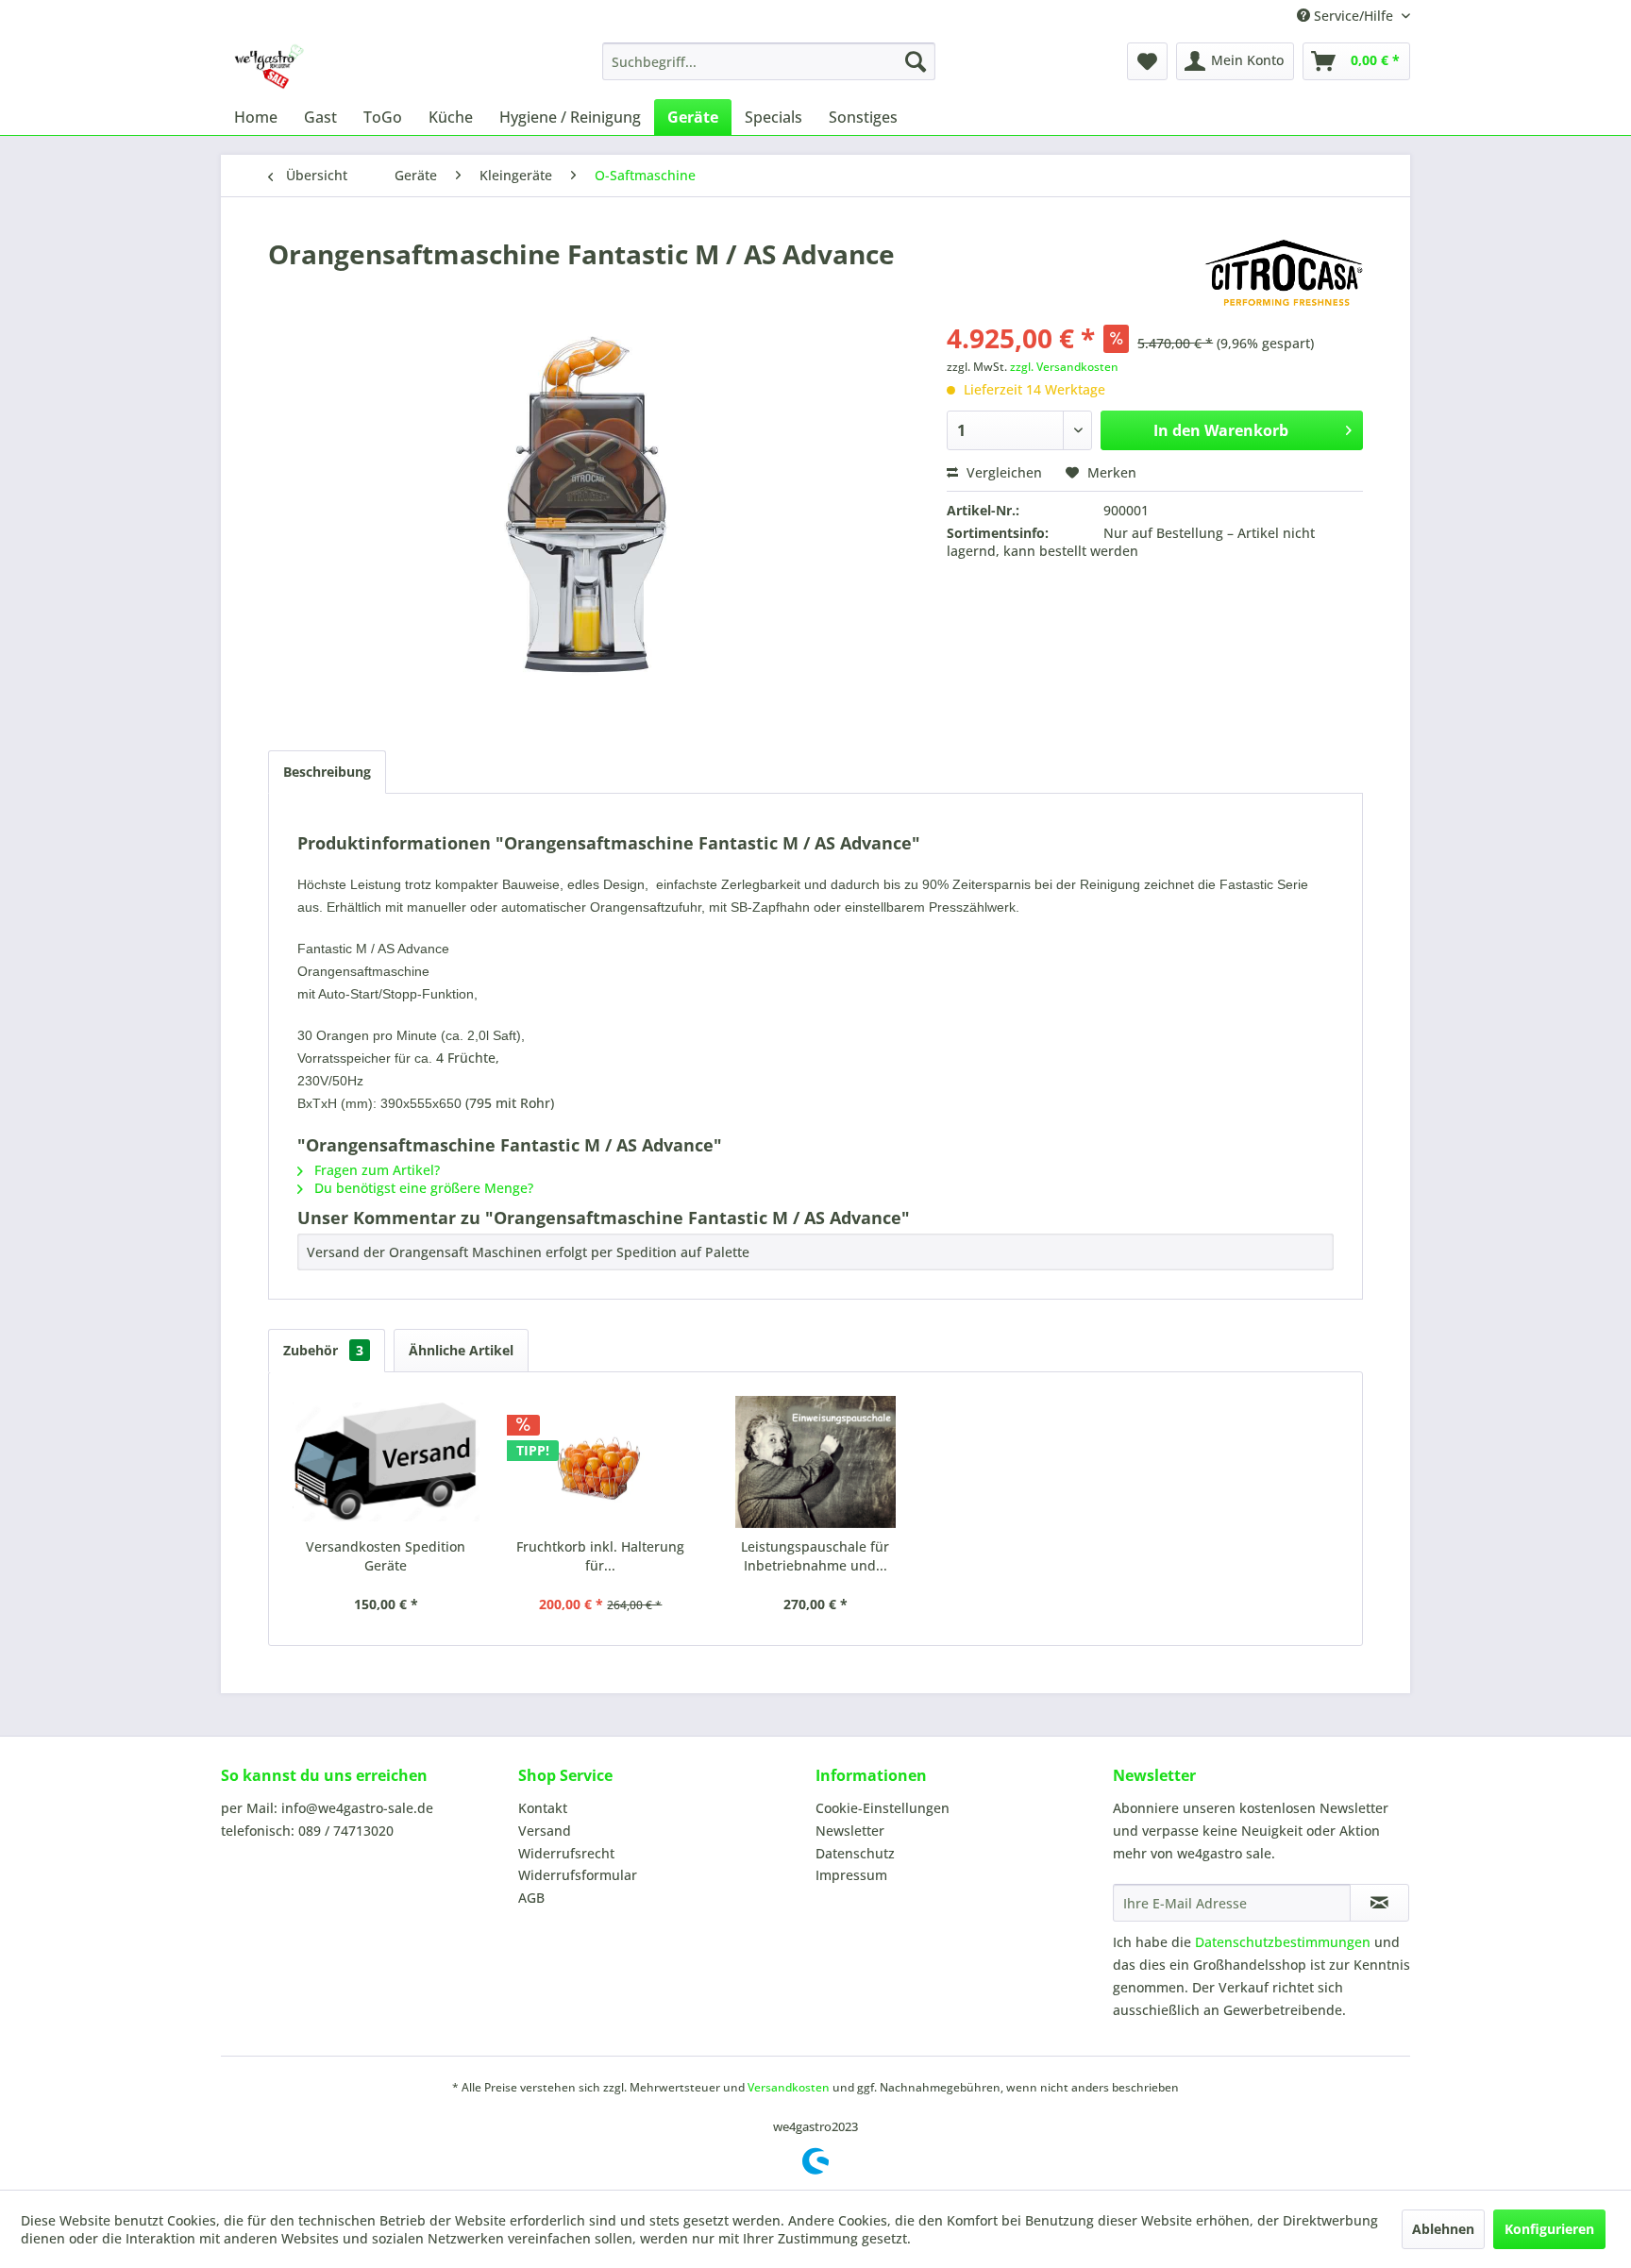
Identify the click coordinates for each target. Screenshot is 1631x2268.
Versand (545, 1831)
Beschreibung (327, 772)
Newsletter (850, 1831)
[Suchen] (916, 61)
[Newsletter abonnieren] (1379, 1903)
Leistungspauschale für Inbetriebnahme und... (815, 1556)
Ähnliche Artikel (461, 1350)
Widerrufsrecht (566, 1853)
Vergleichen (1002, 472)
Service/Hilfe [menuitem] (1354, 16)
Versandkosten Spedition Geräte (386, 1556)
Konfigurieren (1549, 2229)
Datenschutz (855, 1853)
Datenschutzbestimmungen (1283, 1942)
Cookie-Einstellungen (883, 1808)
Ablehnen (1443, 2229)
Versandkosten (789, 2087)
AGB (531, 1898)
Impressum (851, 1875)
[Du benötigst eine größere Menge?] (1284, 273)
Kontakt (543, 1808)
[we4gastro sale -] (268, 66)
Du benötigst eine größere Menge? (422, 1188)
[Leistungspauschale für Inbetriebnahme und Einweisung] (815, 1462)
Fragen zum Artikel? (375, 1170)
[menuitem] (769, 61)
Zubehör (323, 1350)
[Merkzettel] (1147, 61)
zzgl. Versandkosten (1064, 367)
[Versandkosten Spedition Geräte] (386, 1462)
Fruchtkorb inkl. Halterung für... (600, 1556)
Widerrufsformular (578, 1875)
